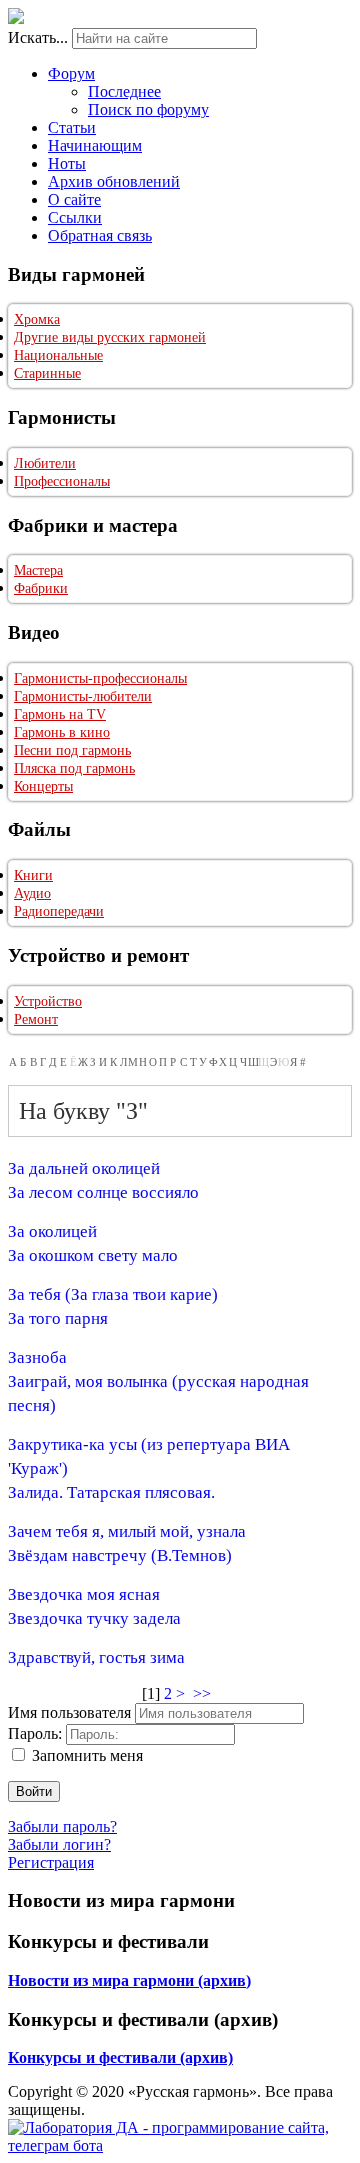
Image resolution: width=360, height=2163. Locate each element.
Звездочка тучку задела (94, 1618)
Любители (45, 463)
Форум (71, 73)
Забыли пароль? (62, 1826)
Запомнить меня (87, 1755)
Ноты (67, 163)
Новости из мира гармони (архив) (129, 1980)
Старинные (47, 373)
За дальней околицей (84, 1168)
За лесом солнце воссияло (103, 1192)
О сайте (74, 199)
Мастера (38, 570)
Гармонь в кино (62, 732)
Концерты (43, 786)
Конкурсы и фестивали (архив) (120, 2057)
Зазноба (37, 1357)
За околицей (52, 1231)
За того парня (58, 1318)
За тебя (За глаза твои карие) (113, 1294)
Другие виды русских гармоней (110, 337)
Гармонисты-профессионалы (100, 678)
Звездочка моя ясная (84, 1594)
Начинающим (95, 145)
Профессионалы (62, 481)
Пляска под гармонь (74, 768)
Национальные (58, 355)
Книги (33, 875)
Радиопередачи (59, 911)
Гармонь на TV (60, 714)
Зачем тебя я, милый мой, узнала (127, 1531)
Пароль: (35, 1733)
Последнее (124, 91)
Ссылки (75, 217)
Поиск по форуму (148, 109)
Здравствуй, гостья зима (96, 1657)
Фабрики (41, 588)
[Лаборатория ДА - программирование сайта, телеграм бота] (180, 2145)
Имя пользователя (69, 1712)
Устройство (48, 1001)
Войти (34, 1791)
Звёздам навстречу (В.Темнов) (120, 1555)
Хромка (37, 319)
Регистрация (51, 1862)
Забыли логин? (59, 1844)
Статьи (72, 127)
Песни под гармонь (72, 750)
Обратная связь (100, 235)
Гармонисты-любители (83, 696)
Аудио (32, 893)
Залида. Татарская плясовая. (111, 1492)
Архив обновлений (114, 181)
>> (204, 1693)
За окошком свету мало (93, 1255)
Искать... (38, 37)
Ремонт (36, 1019)
